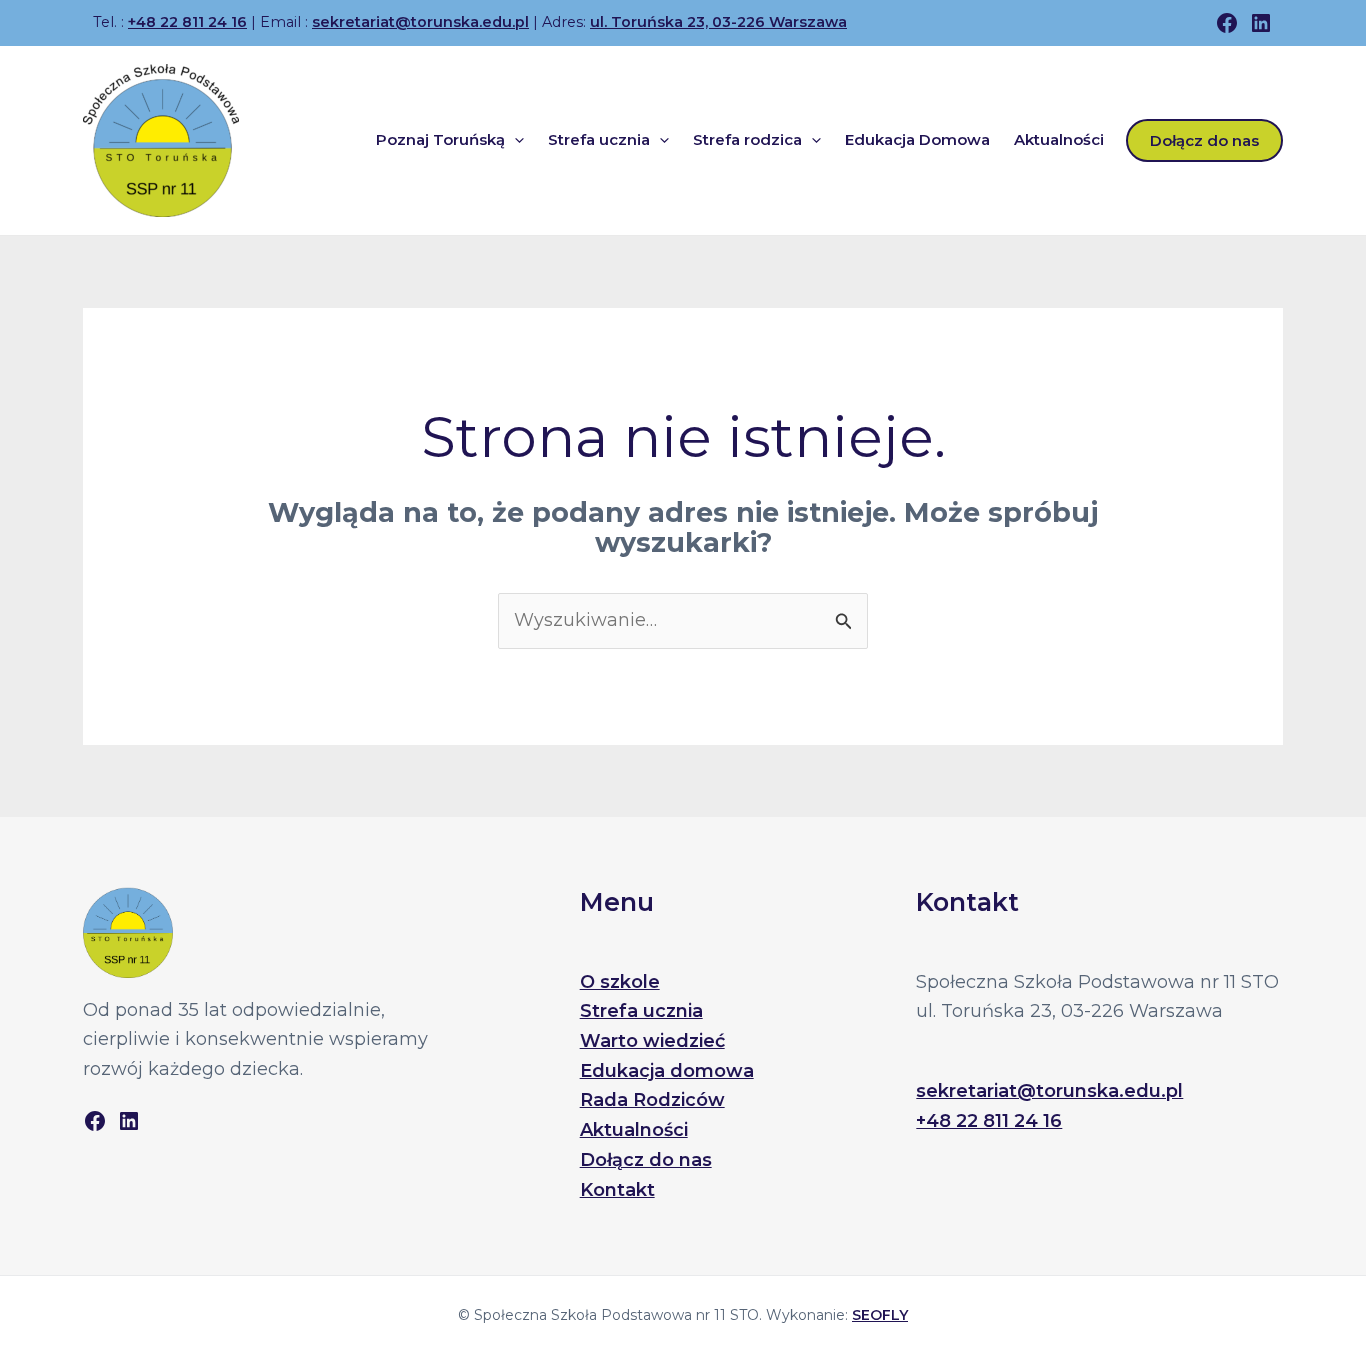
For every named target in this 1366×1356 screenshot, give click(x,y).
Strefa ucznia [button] (599, 139)
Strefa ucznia (641, 1011)
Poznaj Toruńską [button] (440, 139)
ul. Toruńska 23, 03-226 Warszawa (718, 22)
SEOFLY (880, 1315)
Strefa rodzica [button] (747, 139)
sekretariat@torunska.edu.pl (420, 22)
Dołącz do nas (1204, 140)
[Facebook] (95, 1121)
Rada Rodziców (652, 1100)
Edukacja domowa (667, 1071)
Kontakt (617, 1190)
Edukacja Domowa (917, 139)
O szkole (620, 982)
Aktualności (1059, 139)
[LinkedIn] (129, 1121)
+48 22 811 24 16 (187, 22)
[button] (514, 140)
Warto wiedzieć (652, 1041)
